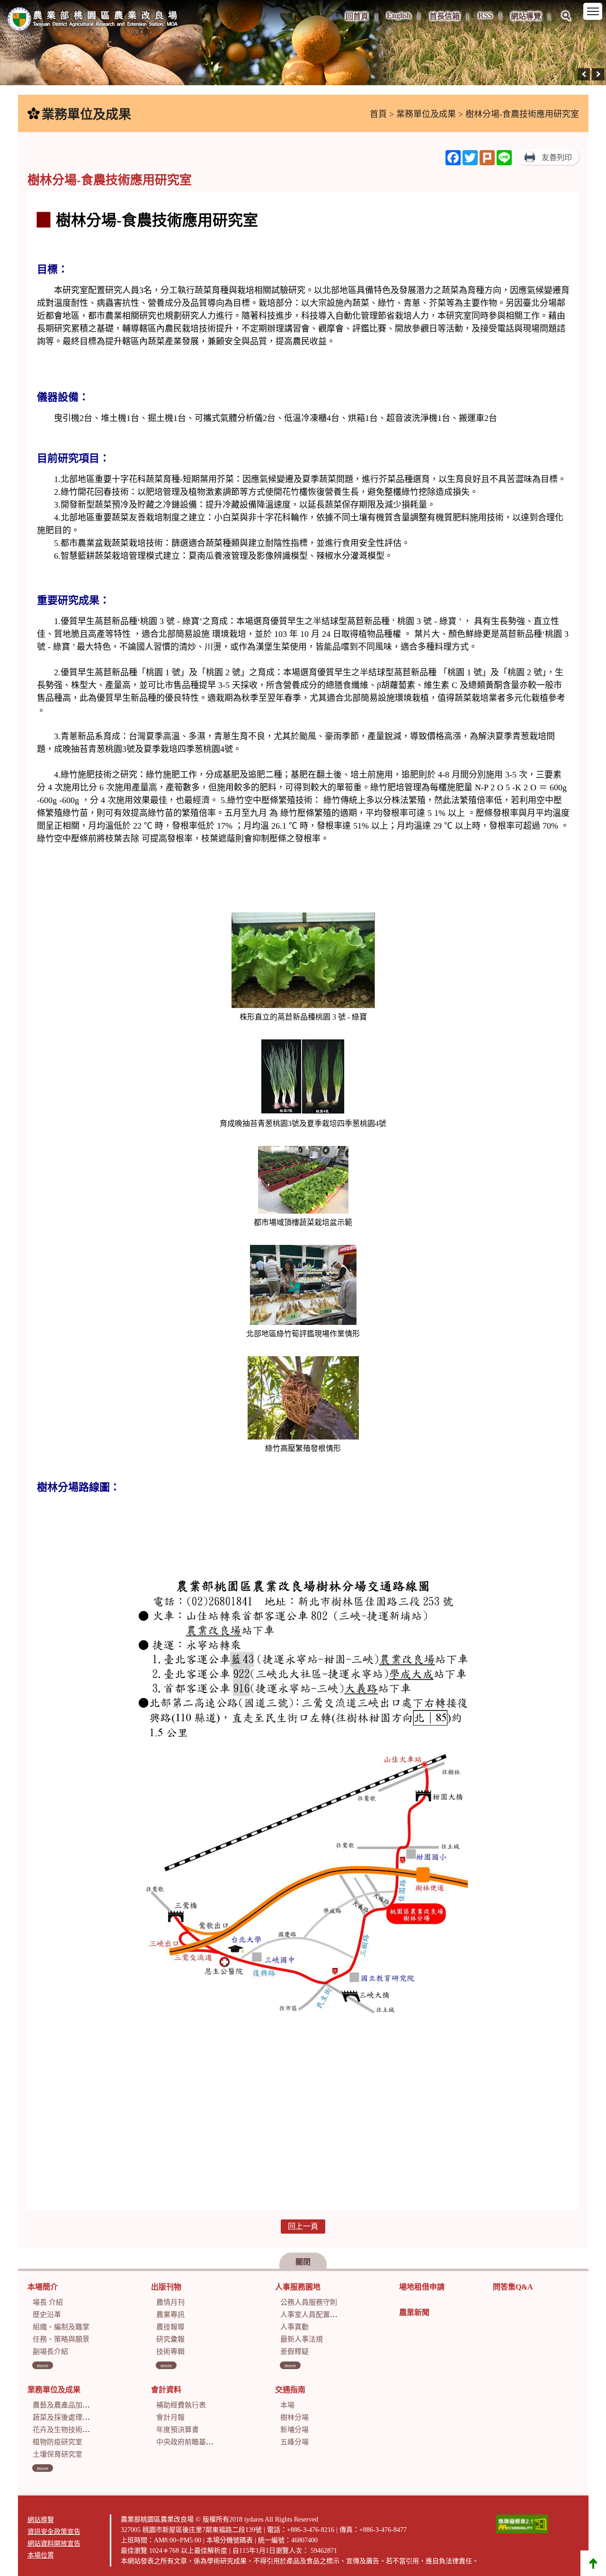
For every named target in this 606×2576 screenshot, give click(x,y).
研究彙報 (170, 2339)
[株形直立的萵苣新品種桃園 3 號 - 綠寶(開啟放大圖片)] (303, 961)
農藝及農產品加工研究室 (72, 2405)
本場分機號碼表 (230, 2540)
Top (593, 2563)
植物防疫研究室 (58, 2442)
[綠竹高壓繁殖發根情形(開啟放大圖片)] (303, 1399)
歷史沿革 (47, 2315)
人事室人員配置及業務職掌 (323, 2315)
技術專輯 (170, 2352)
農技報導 (170, 2327)
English (399, 15)
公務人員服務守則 (309, 2302)
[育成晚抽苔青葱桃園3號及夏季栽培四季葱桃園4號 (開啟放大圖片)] (303, 1078)
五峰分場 (294, 2442)
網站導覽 (526, 16)
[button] (566, 22)
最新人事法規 (302, 2339)
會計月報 (170, 2417)
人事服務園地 (298, 2287)
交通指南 (290, 2390)
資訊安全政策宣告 (54, 2532)
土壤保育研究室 (58, 2454)
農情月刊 (170, 2302)
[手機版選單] (593, 11)
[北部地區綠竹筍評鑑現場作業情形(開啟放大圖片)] (303, 1286)
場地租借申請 (422, 2287)
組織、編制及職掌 (61, 2327)
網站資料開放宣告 (54, 2544)
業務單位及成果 (426, 114)
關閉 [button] (303, 2262)
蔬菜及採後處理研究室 (68, 2417)
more (43, 2365)
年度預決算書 (178, 2430)
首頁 (378, 114)
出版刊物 (166, 2287)
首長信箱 (445, 16)
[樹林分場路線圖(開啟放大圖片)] (303, 1857)
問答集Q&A (513, 2287)
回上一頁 (303, 2226)
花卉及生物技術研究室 (68, 2430)
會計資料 (166, 2390)
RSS (485, 15)
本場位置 (41, 2555)
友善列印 (557, 157)
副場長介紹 (50, 2352)
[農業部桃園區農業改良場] (93, 21)
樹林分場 (294, 2417)
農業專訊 (170, 2315)
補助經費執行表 (181, 2405)
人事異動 (294, 2327)
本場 (287, 2405)
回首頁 (357, 16)
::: (336, 12)
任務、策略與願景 (61, 2339)
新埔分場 (294, 2430)
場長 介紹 (48, 2302)
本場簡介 (43, 2287)
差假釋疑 (294, 2352)
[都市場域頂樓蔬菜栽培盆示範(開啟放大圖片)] (303, 1181)
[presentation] (584, 74)
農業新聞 (414, 2312)
